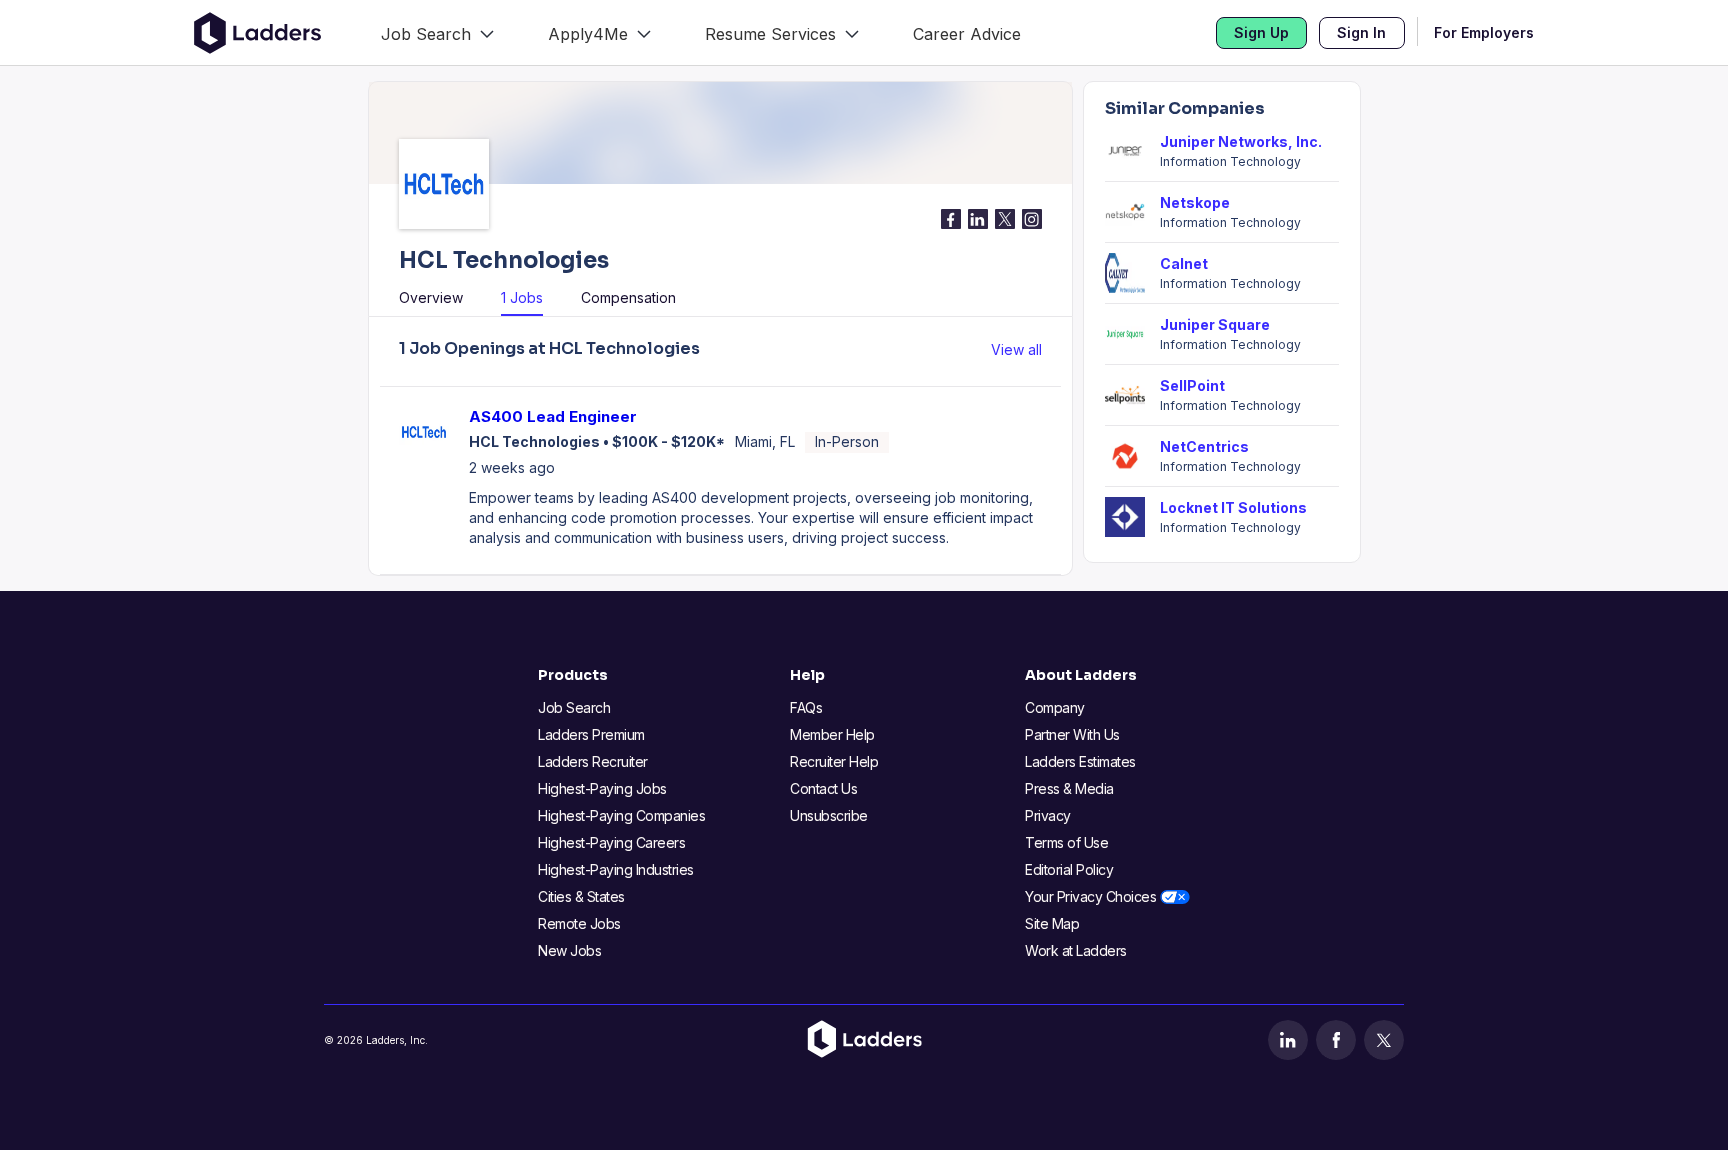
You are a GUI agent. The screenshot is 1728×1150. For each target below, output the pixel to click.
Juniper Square (1215, 324)
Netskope (1195, 202)
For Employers (1484, 32)
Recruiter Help (834, 761)
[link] (437, 32)
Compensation (628, 297)
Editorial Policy (1069, 869)
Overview (431, 297)
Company (1055, 707)
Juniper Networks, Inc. (1241, 141)
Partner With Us (1072, 734)
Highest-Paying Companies (621, 815)
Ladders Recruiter (593, 761)
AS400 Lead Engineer (553, 416)
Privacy (1048, 815)
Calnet (1184, 263)
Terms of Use (1066, 842)
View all (1016, 349)
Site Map (1052, 923)
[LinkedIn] (1288, 1040)
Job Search (574, 707)
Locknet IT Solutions (1233, 507)
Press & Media (1069, 788)
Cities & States (581, 896)
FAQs (806, 707)
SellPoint (1192, 385)
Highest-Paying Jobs (602, 788)
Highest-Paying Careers (611, 842)
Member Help (832, 734)
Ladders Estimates (1080, 761)
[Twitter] (1384, 1040)
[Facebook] (1336, 1040)
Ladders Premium (591, 734)
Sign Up (1261, 32)
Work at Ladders (1076, 950)
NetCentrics (1204, 446)
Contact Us (823, 788)
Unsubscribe (829, 815)
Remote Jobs (579, 923)
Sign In (1361, 32)
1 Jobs (522, 297)
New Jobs (569, 950)
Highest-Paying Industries (616, 869)
